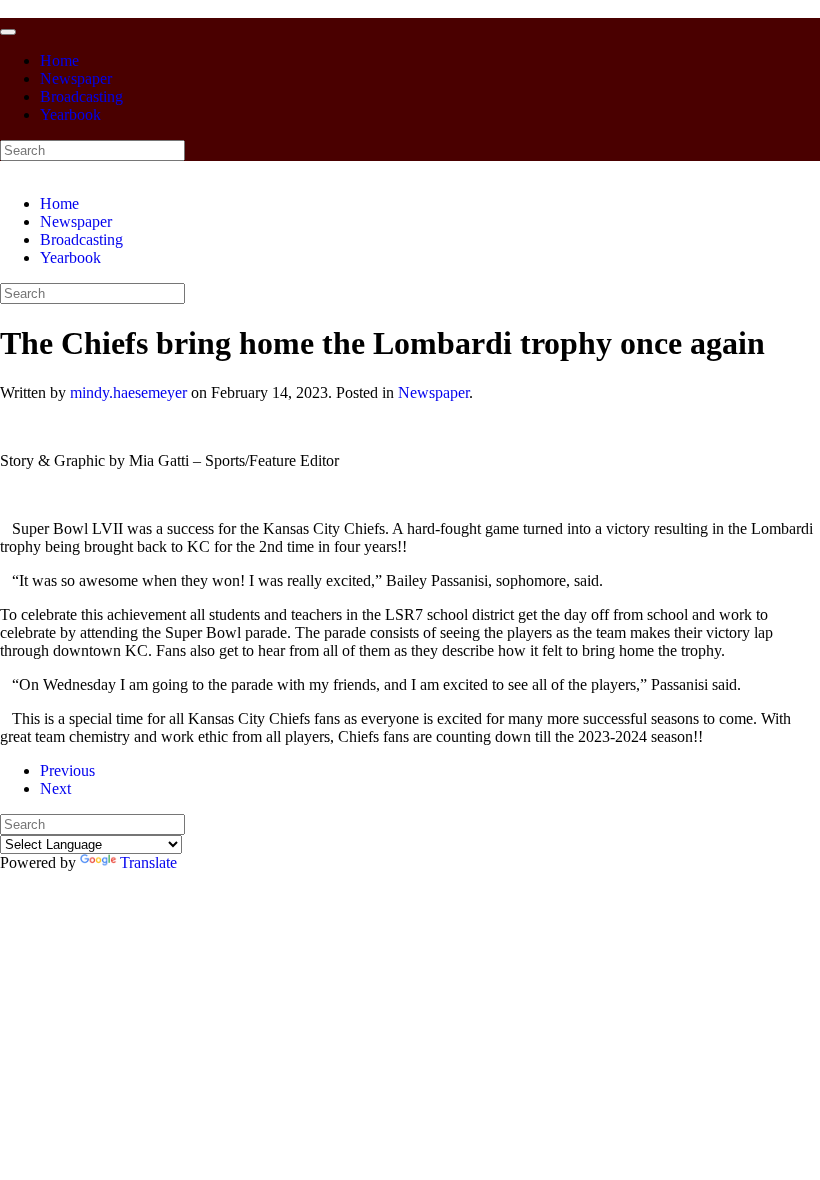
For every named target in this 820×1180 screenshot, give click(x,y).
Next (55, 788)
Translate (148, 862)
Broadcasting (81, 96)
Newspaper (76, 78)
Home (59, 60)
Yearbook (70, 114)
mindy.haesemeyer (128, 392)
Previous (67, 770)
